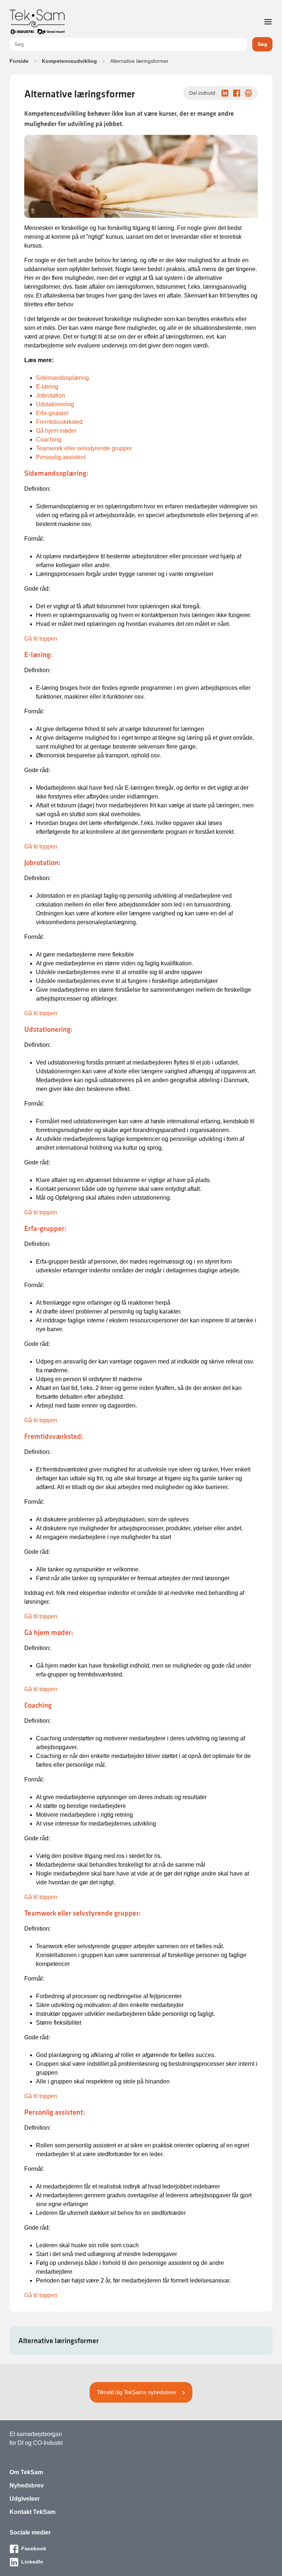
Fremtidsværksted (59, 422)
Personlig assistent (61, 457)
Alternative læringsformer (59, 2341)
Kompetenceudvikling (69, 61)
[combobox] (129, 44)
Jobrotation (50, 395)
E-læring (47, 387)
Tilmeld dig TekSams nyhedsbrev (137, 2392)
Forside (19, 61)
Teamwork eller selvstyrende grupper (84, 448)
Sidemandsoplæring (62, 378)
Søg (262, 44)
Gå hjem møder (56, 431)
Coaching (49, 439)
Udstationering (55, 404)
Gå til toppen (41, 639)
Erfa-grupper (52, 413)
